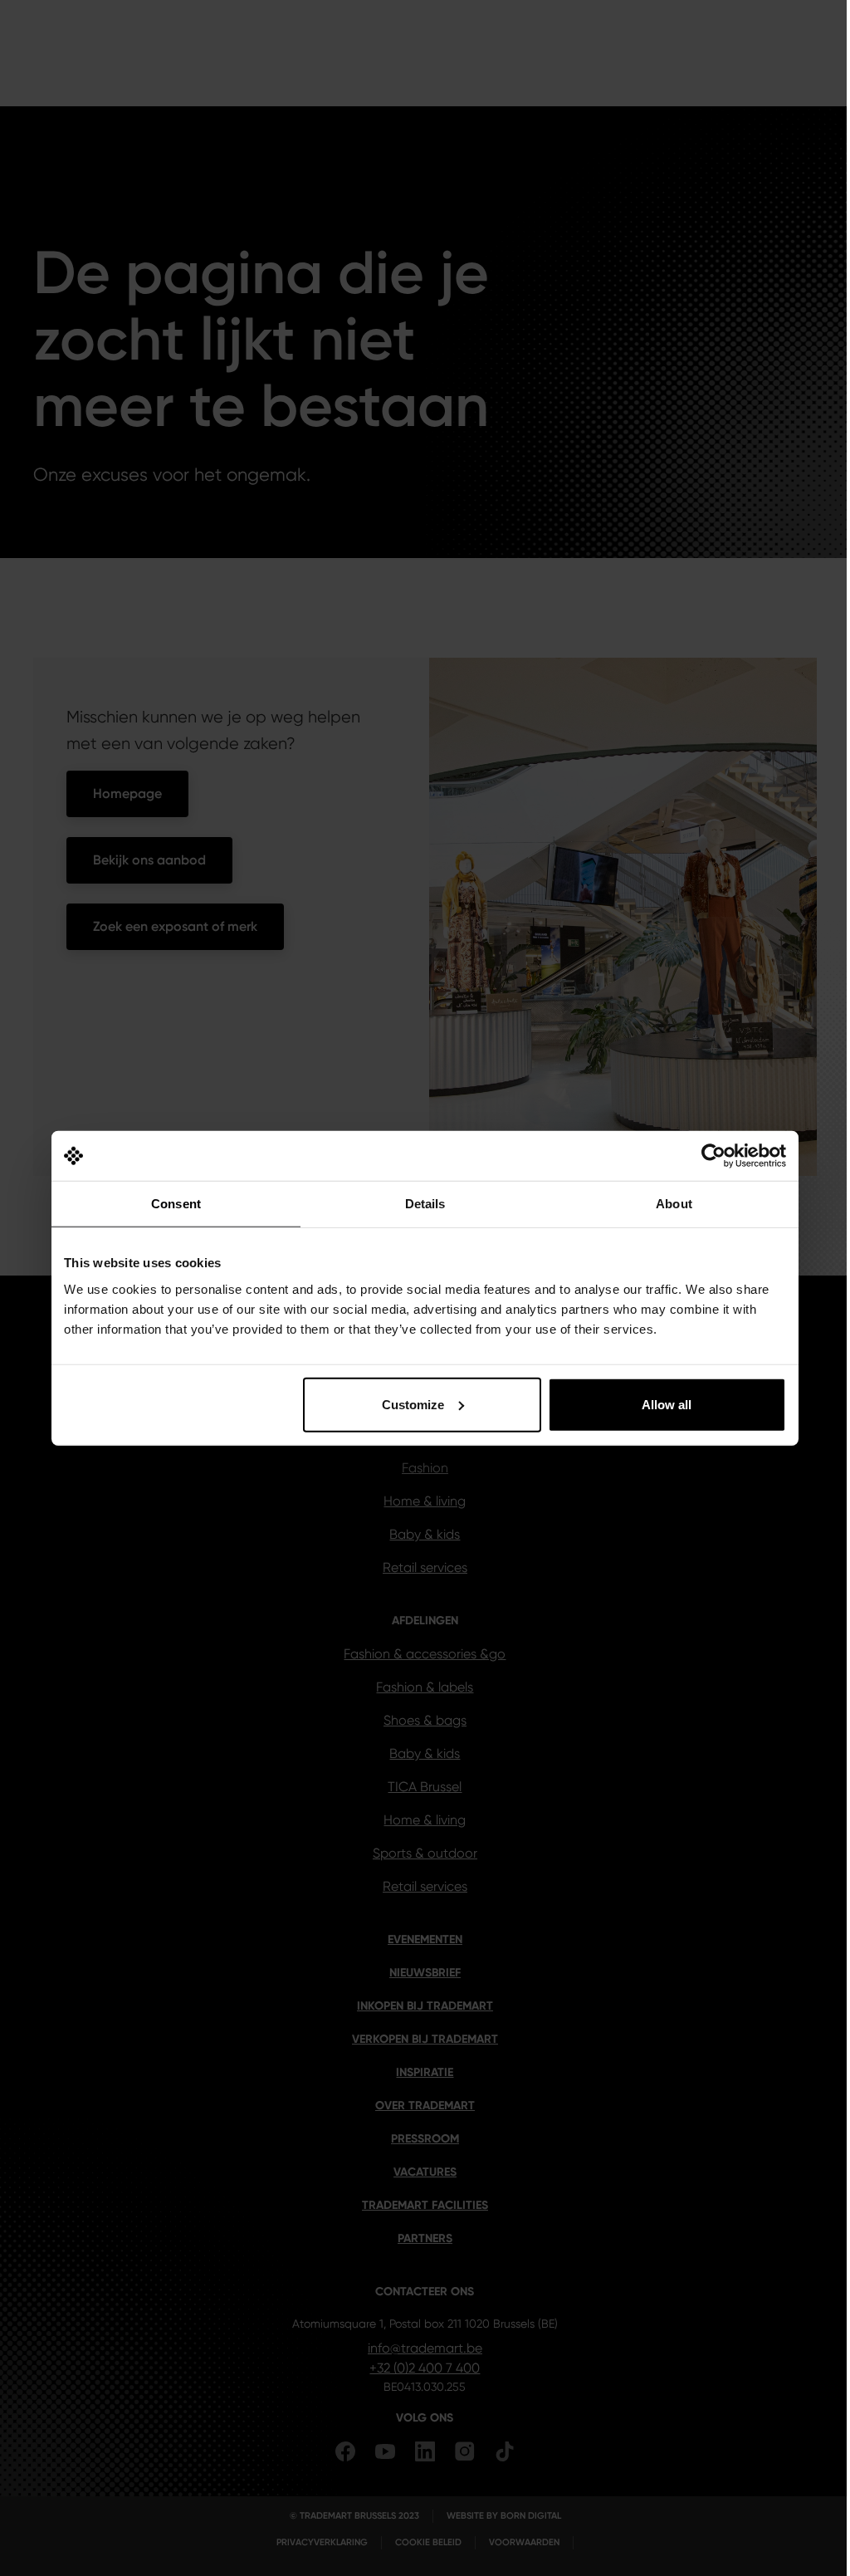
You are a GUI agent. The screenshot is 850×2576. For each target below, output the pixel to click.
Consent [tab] (176, 1204)
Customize (413, 1404)
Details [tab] (425, 1204)
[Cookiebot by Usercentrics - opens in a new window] (713, 1156)
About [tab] (674, 1204)
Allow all (667, 1404)
